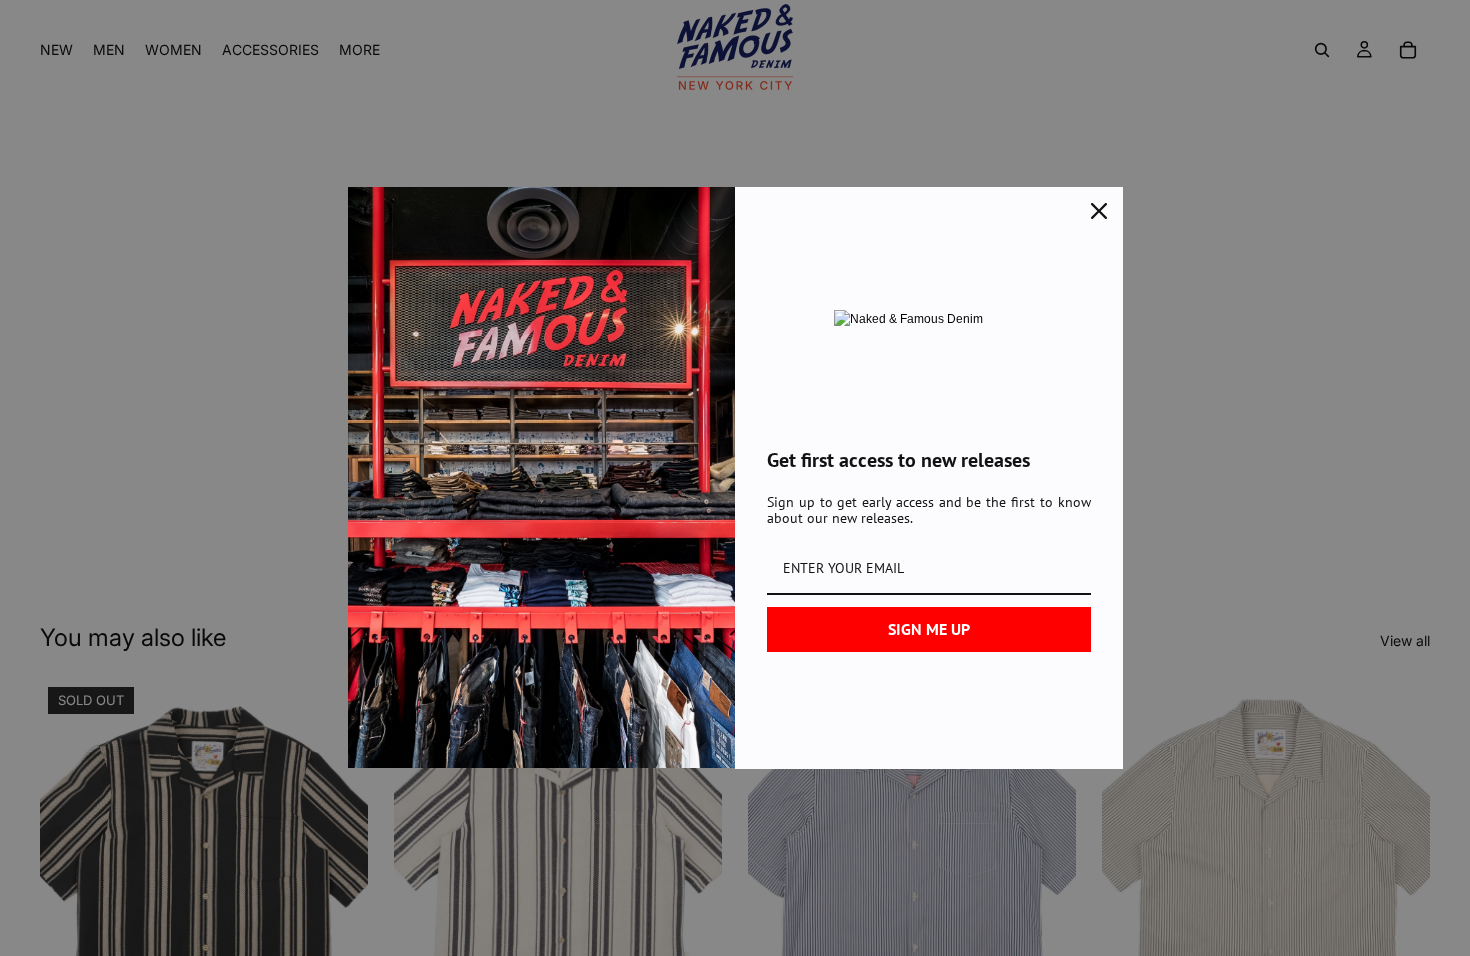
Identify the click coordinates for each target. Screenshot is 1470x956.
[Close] (1099, 211)
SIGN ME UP (929, 629)
